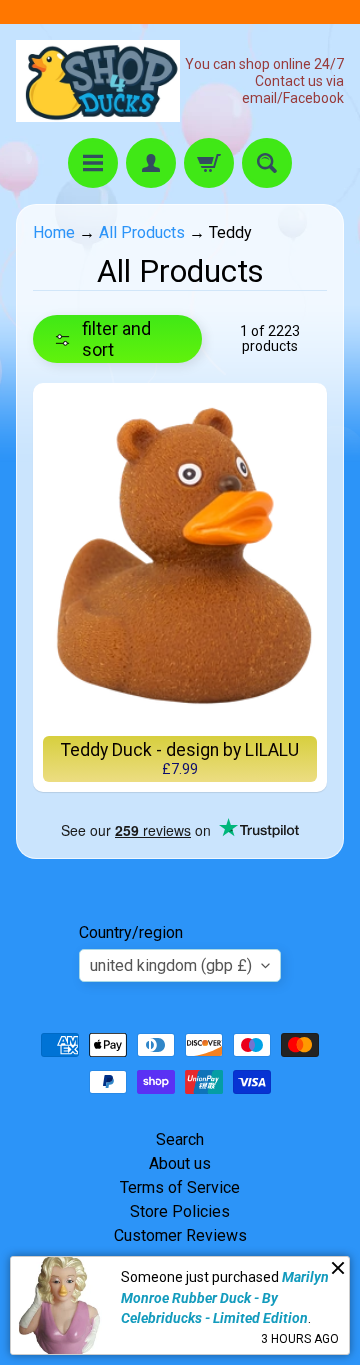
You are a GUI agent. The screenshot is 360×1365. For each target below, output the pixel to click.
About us (180, 1163)
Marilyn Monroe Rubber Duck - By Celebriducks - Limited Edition (225, 1297)
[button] (117, 339)
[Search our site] (267, 163)
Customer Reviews (180, 1235)
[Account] (151, 163)
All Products (142, 232)
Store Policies (180, 1211)
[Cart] (209, 163)
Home (54, 232)
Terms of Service (180, 1187)
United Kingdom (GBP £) (171, 965)
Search (180, 1139)
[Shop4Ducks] (98, 81)
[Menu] (93, 163)
